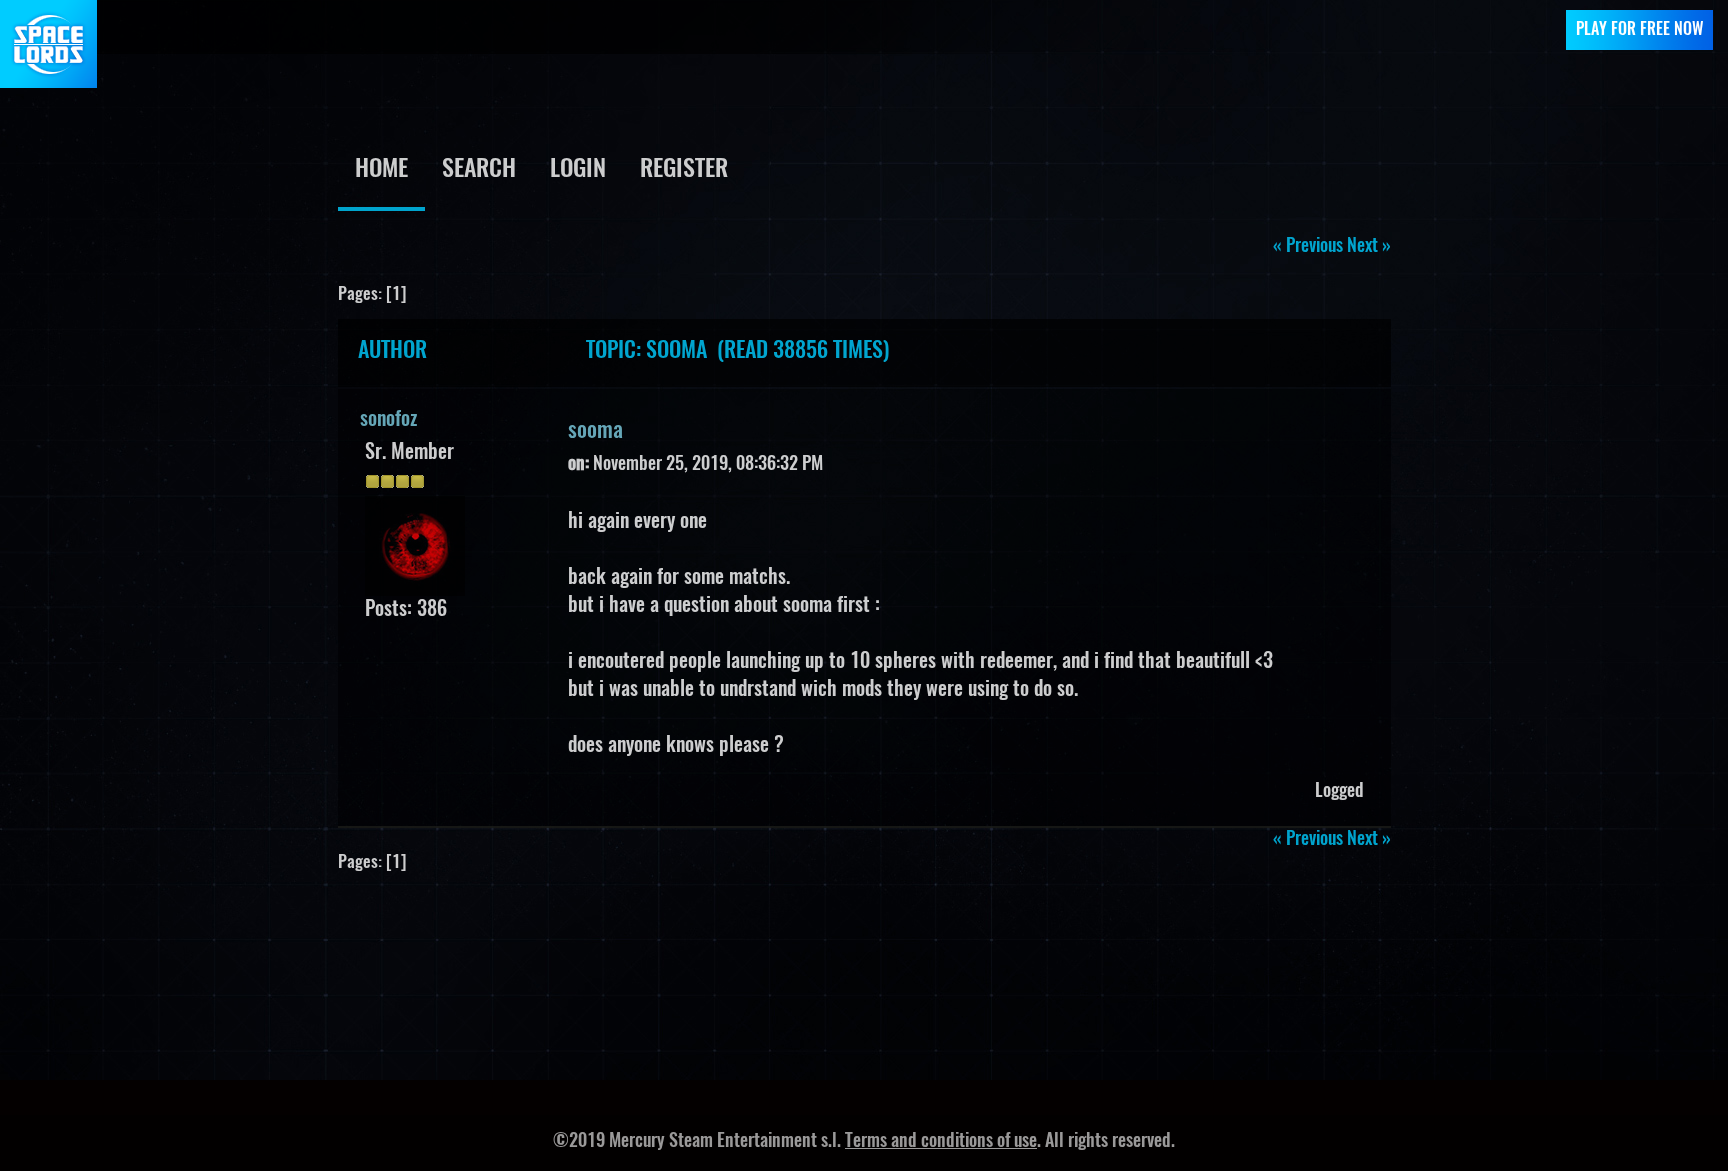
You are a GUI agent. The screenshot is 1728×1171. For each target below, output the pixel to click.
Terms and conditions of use (941, 1142)
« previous (1308, 247)
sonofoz (388, 420)
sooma (595, 431)
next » (1369, 247)
